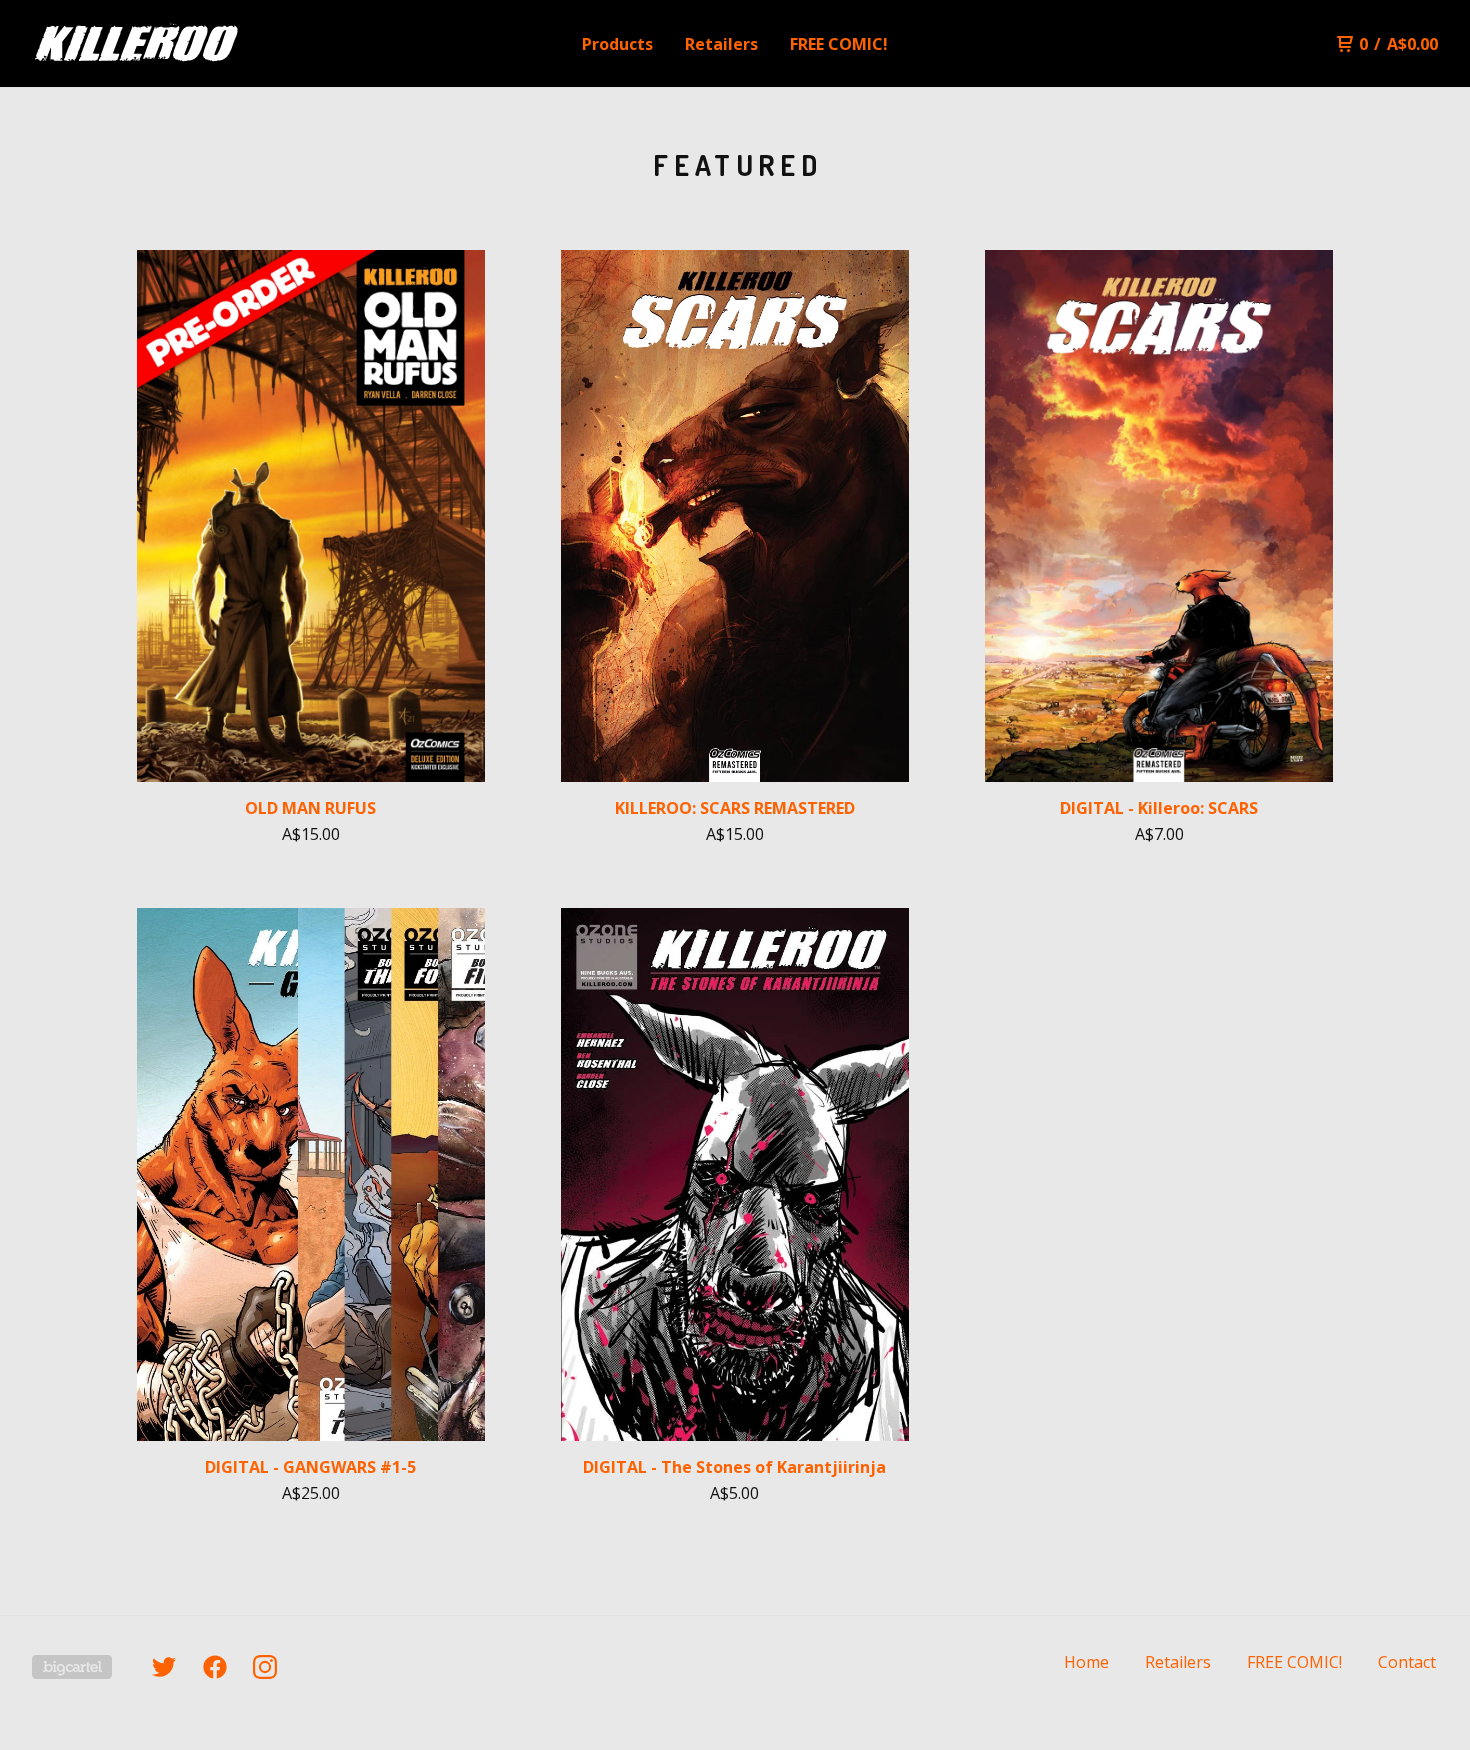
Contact (1407, 1662)
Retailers (721, 44)
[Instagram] (265, 1667)
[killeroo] (136, 44)
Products (617, 44)
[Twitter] (164, 1667)
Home (1086, 1662)
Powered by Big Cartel (72, 1667)
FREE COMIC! (839, 44)
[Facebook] (215, 1667)
